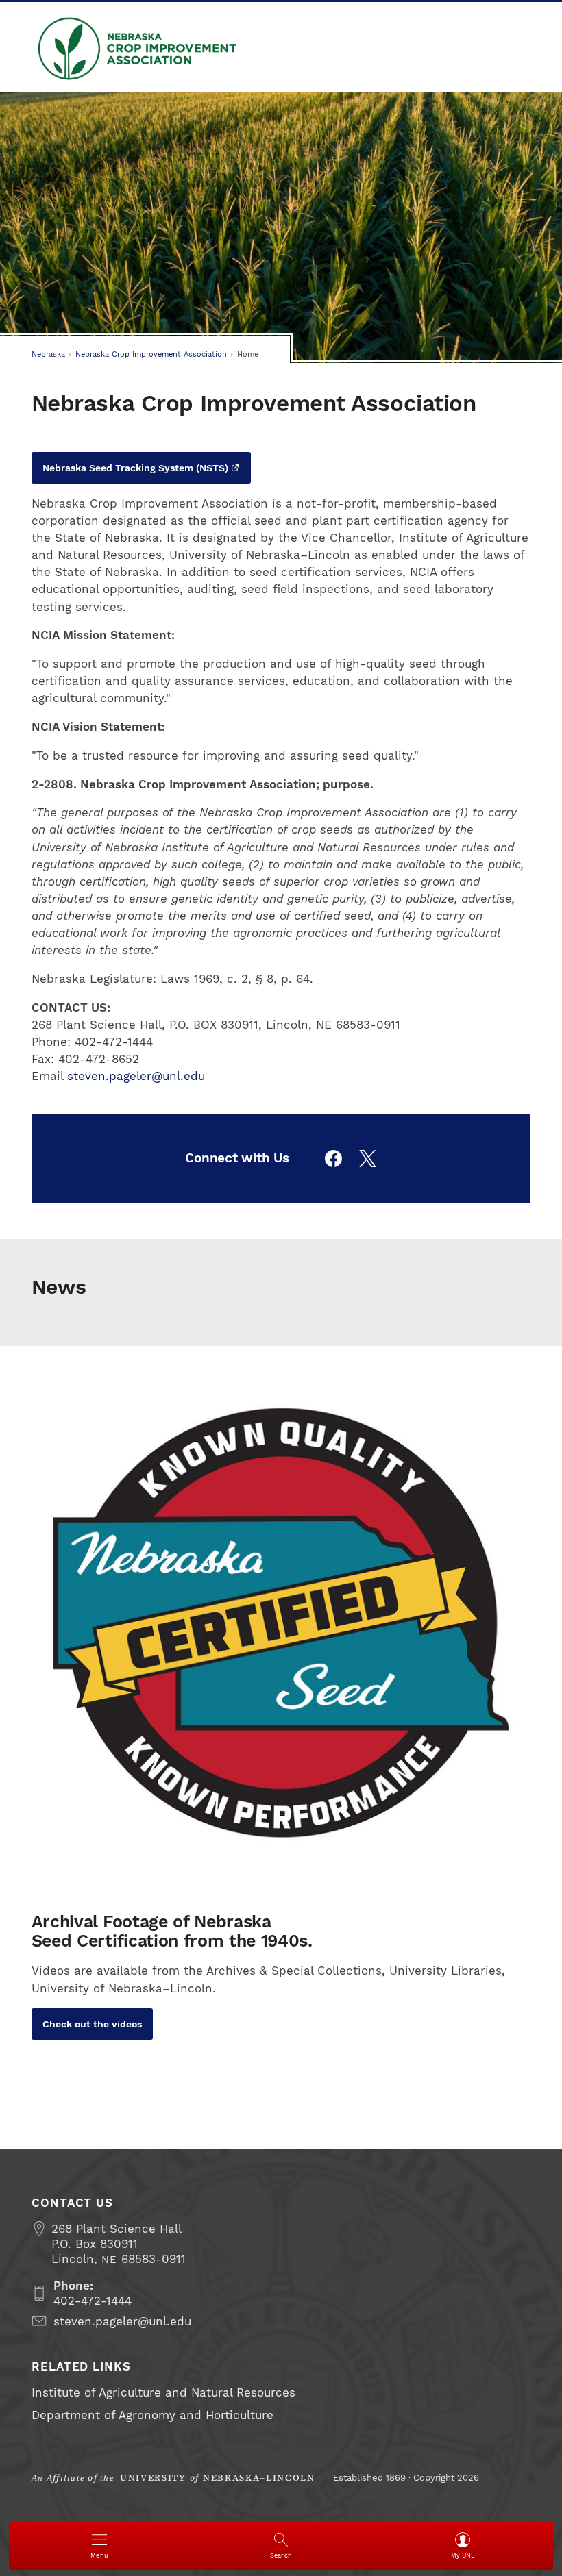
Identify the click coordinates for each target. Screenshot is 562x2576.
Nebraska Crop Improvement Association (138, 49)
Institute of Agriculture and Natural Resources (163, 2392)
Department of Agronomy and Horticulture (152, 2415)
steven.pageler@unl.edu (136, 1076)
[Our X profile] (368, 1159)
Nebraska (48, 354)
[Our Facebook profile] (333, 1159)
